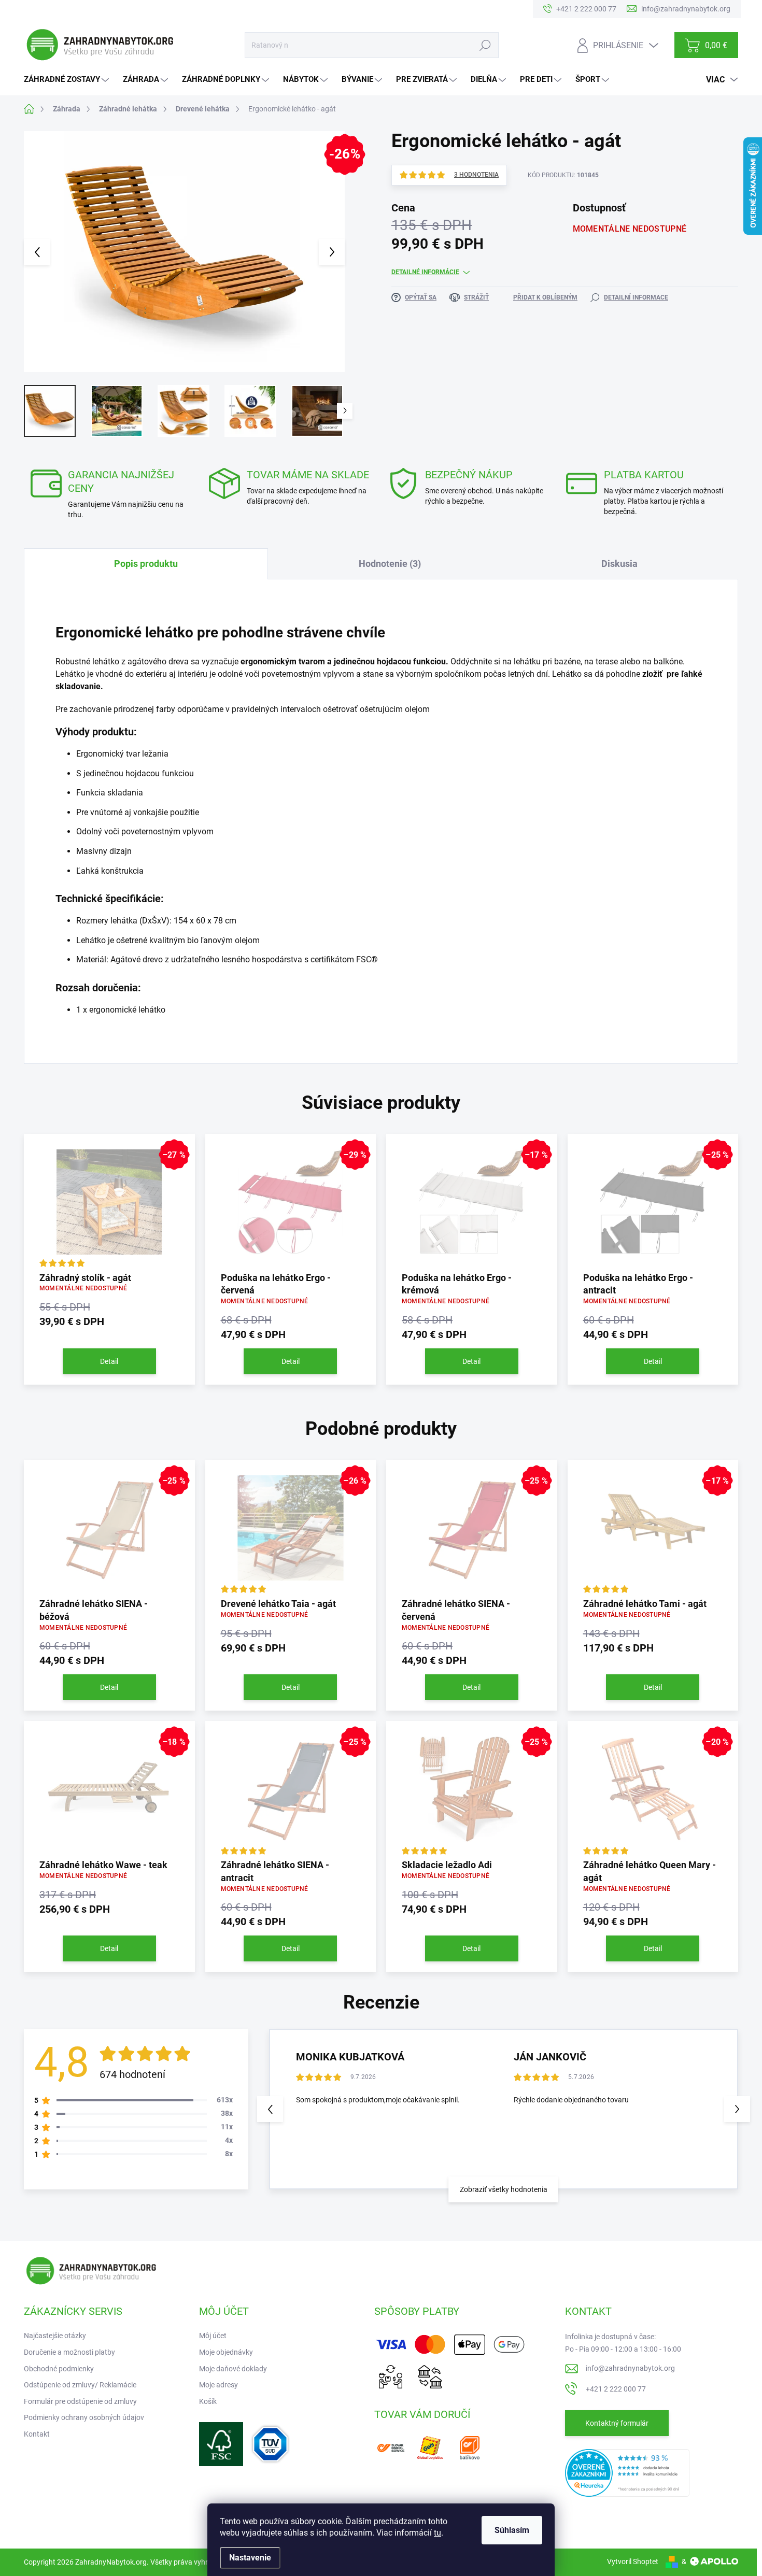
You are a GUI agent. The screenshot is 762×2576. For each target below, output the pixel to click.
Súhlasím (512, 2530)
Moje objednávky (226, 2352)
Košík (208, 2401)
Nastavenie (250, 2558)
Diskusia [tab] (619, 564)
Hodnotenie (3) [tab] (390, 564)
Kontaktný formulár (617, 2423)
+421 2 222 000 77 (616, 2389)
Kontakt (37, 2434)
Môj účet (213, 2336)
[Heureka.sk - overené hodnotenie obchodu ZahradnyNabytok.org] (627, 2472)
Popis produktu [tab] (146, 564)
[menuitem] (68, 80)
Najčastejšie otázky (55, 2336)
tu (438, 2533)
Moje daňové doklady (233, 2369)
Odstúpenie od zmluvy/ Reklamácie (80, 2385)
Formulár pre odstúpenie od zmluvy (80, 2401)
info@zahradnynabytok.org (630, 2368)
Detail (109, 1361)
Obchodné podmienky (59, 2369)
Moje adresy (218, 2385)
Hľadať (485, 45)
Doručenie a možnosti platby (69, 2352)
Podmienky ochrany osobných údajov (84, 2417)
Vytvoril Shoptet (633, 2561)
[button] (737, 2109)
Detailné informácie (425, 272)
